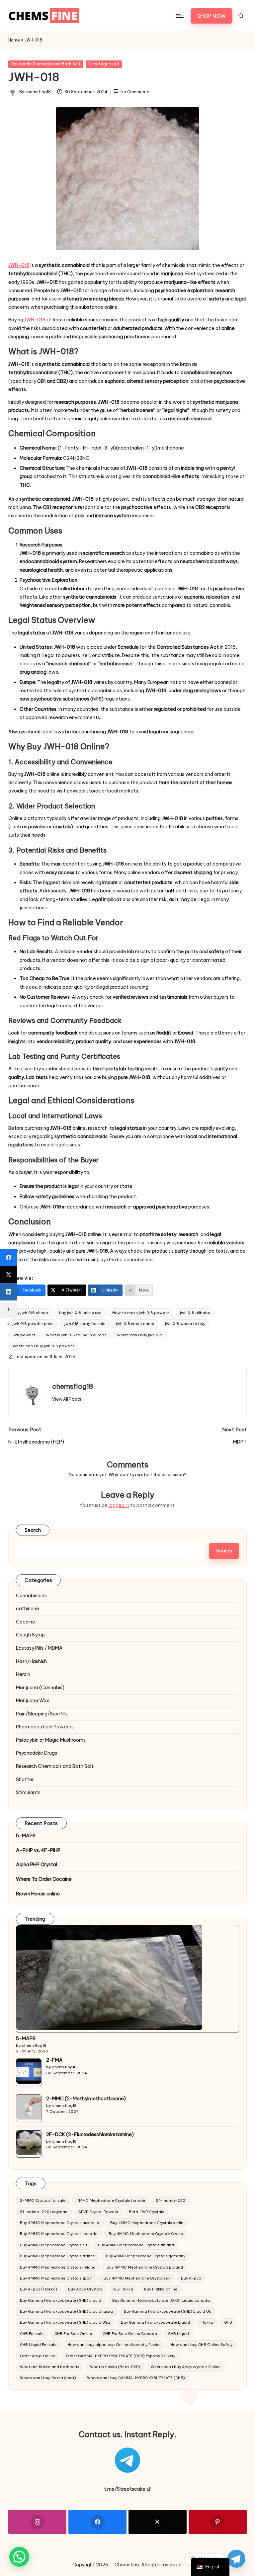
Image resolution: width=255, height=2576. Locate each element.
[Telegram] (236, 2559)
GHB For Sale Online (73, 2334)
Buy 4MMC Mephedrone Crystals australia (60, 2223)
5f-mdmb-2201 (171, 2201)
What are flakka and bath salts (49, 2367)
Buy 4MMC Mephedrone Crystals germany (146, 2256)
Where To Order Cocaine (44, 1879)
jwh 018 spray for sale (85, 1324)
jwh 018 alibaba (195, 1313)
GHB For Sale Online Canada (130, 2334)
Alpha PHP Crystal (37, 1865)
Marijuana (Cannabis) (40, 1688)
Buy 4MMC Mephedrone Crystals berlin (147, 2223)
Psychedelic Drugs (37, 1753)
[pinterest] (218, 2522)
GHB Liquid (178, 2334)
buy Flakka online (161, 2289)
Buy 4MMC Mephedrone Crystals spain (56, 2278)
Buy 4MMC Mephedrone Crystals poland (145, 2267)
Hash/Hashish (31, 1661)
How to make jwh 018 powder (141, 1313)
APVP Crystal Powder (98, 2212)
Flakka (207, 2322)
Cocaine (26, 1622)
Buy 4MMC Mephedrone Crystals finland (136, 2245)
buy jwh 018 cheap (30, 1313)
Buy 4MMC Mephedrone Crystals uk (137, 2278)
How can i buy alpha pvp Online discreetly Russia (114, 2345)
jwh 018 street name (135, 1324)
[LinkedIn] (9, 1292)
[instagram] (37, 2522)
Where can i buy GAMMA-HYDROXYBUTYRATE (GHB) (136, 2378)
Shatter (25, 1780)
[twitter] (158, 2522)
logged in (119, 1505)
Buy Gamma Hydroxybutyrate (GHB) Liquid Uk (167, 2311)
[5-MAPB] (109, 1978)
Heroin (23, 1674)
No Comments (135, 92)
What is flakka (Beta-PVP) (115, 2367)
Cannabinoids (31, 1596)
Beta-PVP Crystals (146, 2212)
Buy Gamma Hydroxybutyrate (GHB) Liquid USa (65, 2322)
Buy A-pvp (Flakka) (39, 2289)
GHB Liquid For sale (38, 2345)
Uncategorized (104, 64)
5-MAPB (26, 1836)
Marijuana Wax (33, 1701)
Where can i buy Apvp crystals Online (186, 2367)
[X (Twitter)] (9, 1275)
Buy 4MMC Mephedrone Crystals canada (59, 2234)
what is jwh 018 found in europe (76, 1335)
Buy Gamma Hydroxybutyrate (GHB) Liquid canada (161, 2300)
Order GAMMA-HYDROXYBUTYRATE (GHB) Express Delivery (121, 2356)
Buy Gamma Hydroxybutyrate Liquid (155, 2322)
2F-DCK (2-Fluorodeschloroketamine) (90, 2134)
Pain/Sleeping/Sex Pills (42, 1714)
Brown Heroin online (38, 1894)
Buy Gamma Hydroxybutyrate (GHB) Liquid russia (66, 2311)
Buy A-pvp (191, 2278)
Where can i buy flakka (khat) (48, 2378)
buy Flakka (123, 2289)
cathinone (28, 1609)
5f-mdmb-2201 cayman (44, 2212)
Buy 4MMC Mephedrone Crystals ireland (58, 2267)
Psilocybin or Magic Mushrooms (51, 1740)
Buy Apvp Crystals (85, 2289)
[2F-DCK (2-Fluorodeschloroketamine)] (29, 2143)
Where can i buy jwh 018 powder (43, 1346)
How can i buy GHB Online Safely (201, 2345)
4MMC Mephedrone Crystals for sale (111, 2201)
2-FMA (54, 2060)
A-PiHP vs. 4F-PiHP (38, 1850)
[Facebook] (9, 1257)
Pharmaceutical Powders (45, 1727)
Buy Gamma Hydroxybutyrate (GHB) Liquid (61, 2300)
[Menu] (179, 16)
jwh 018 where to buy (185, 1324)
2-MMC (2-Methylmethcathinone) (86, 2099)
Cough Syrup (30, 1635)
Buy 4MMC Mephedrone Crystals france (57, 2256)
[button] (212, 16)
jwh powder (24, 1335)
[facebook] (97, 2522)
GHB (228, 2322)
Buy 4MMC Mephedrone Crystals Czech (146, 2234)
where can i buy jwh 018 (140, 1335)
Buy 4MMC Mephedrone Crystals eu (53, 2245)
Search (33, 1530)
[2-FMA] (29, 2071)
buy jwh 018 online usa (80, 1313)
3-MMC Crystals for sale (43, 2201)
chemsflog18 (73, 1386)
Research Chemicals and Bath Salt (46, 64)
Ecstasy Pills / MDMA (39, 1648)
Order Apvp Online (38, 2356)
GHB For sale (32, 2334)
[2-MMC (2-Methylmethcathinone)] (29, 2107)
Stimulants (28, 1792)
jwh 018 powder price (33, 1324)
